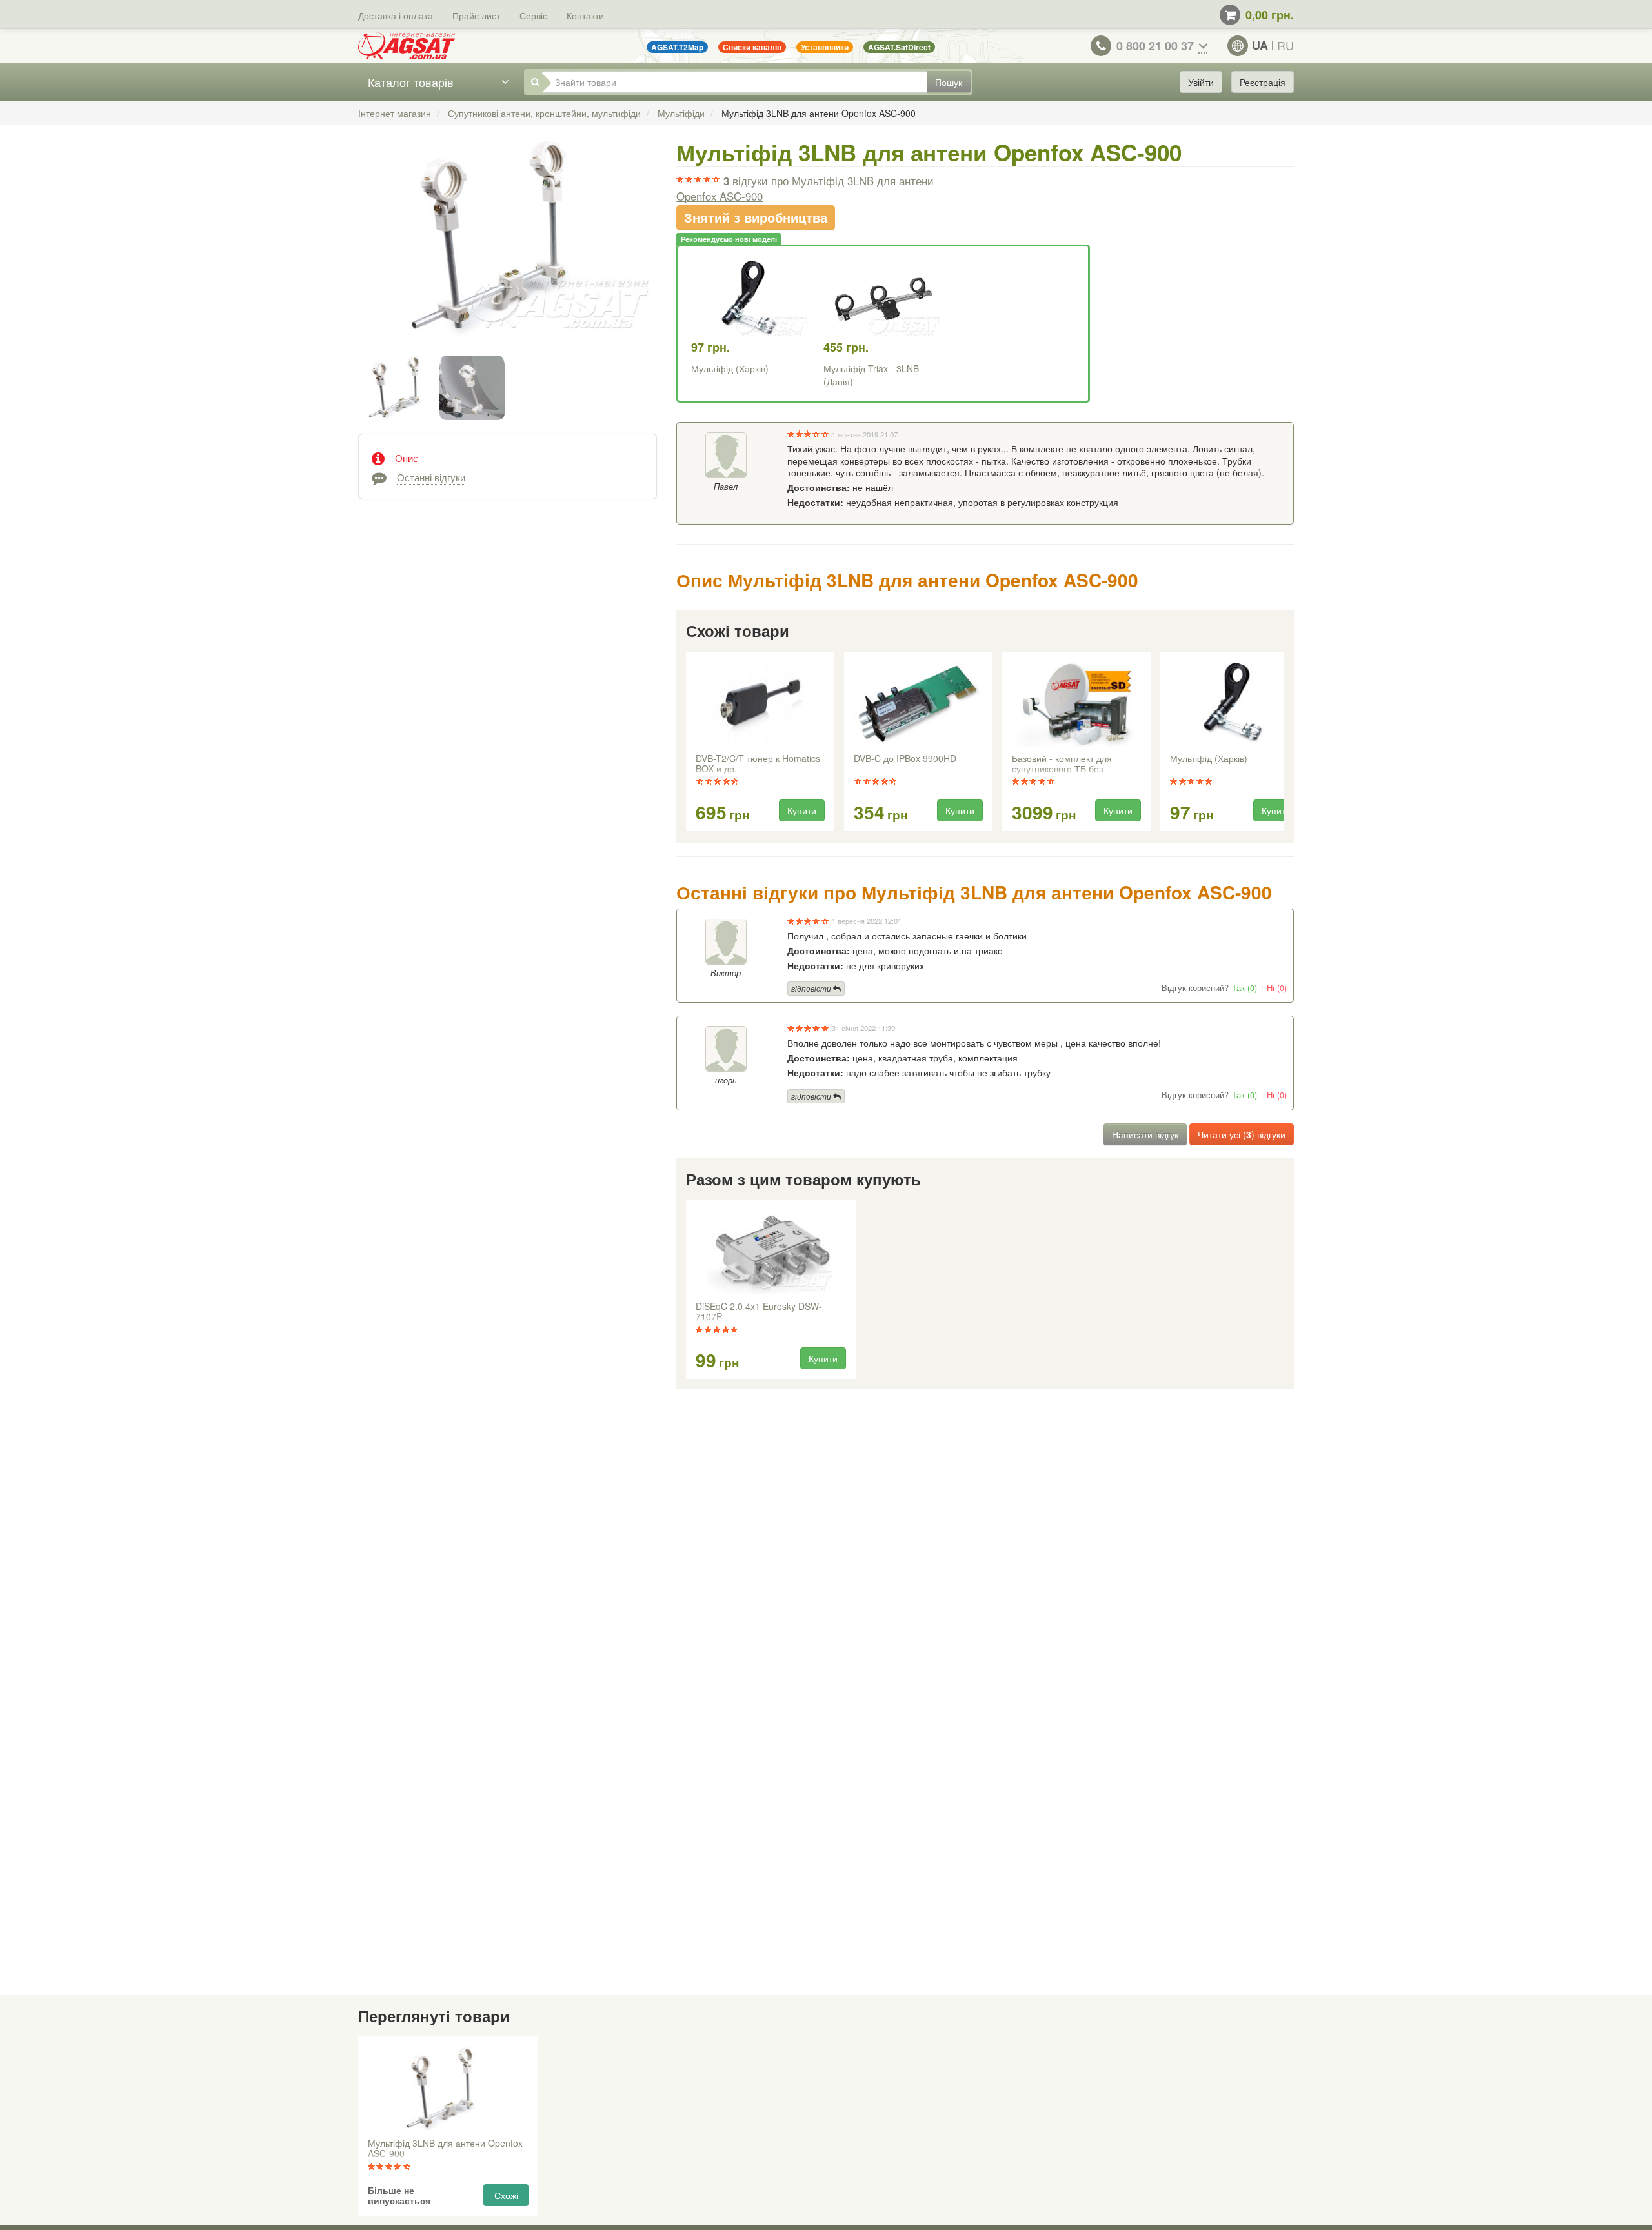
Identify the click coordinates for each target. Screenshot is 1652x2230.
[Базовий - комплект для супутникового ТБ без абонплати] (1076, 704)
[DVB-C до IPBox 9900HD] (918, 704)
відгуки (805, 188)
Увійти (1201, 82)
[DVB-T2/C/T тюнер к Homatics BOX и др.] (760, 704)
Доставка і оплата (396, 15)
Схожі (506, 2195)
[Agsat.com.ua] (407, 46)
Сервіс (533, 15)
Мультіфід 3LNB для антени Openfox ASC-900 (445, 2149)
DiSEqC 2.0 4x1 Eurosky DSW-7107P (759, 1312)
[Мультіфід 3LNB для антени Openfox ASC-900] (508, 251)
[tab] (508, 457)
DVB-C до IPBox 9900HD (905, 759)
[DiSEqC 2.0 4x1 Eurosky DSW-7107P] (771, 1252)
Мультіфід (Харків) (730, 368)
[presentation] (687, 742)
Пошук (949, 82)
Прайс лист (476, 15)
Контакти (585, 15)
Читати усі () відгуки (1242, 1134)
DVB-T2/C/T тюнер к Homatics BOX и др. (758, 764)
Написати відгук (1145, 1134)
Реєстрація (1263, 82)
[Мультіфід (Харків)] (1234, 704)
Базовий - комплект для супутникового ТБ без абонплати (1062, 765)
